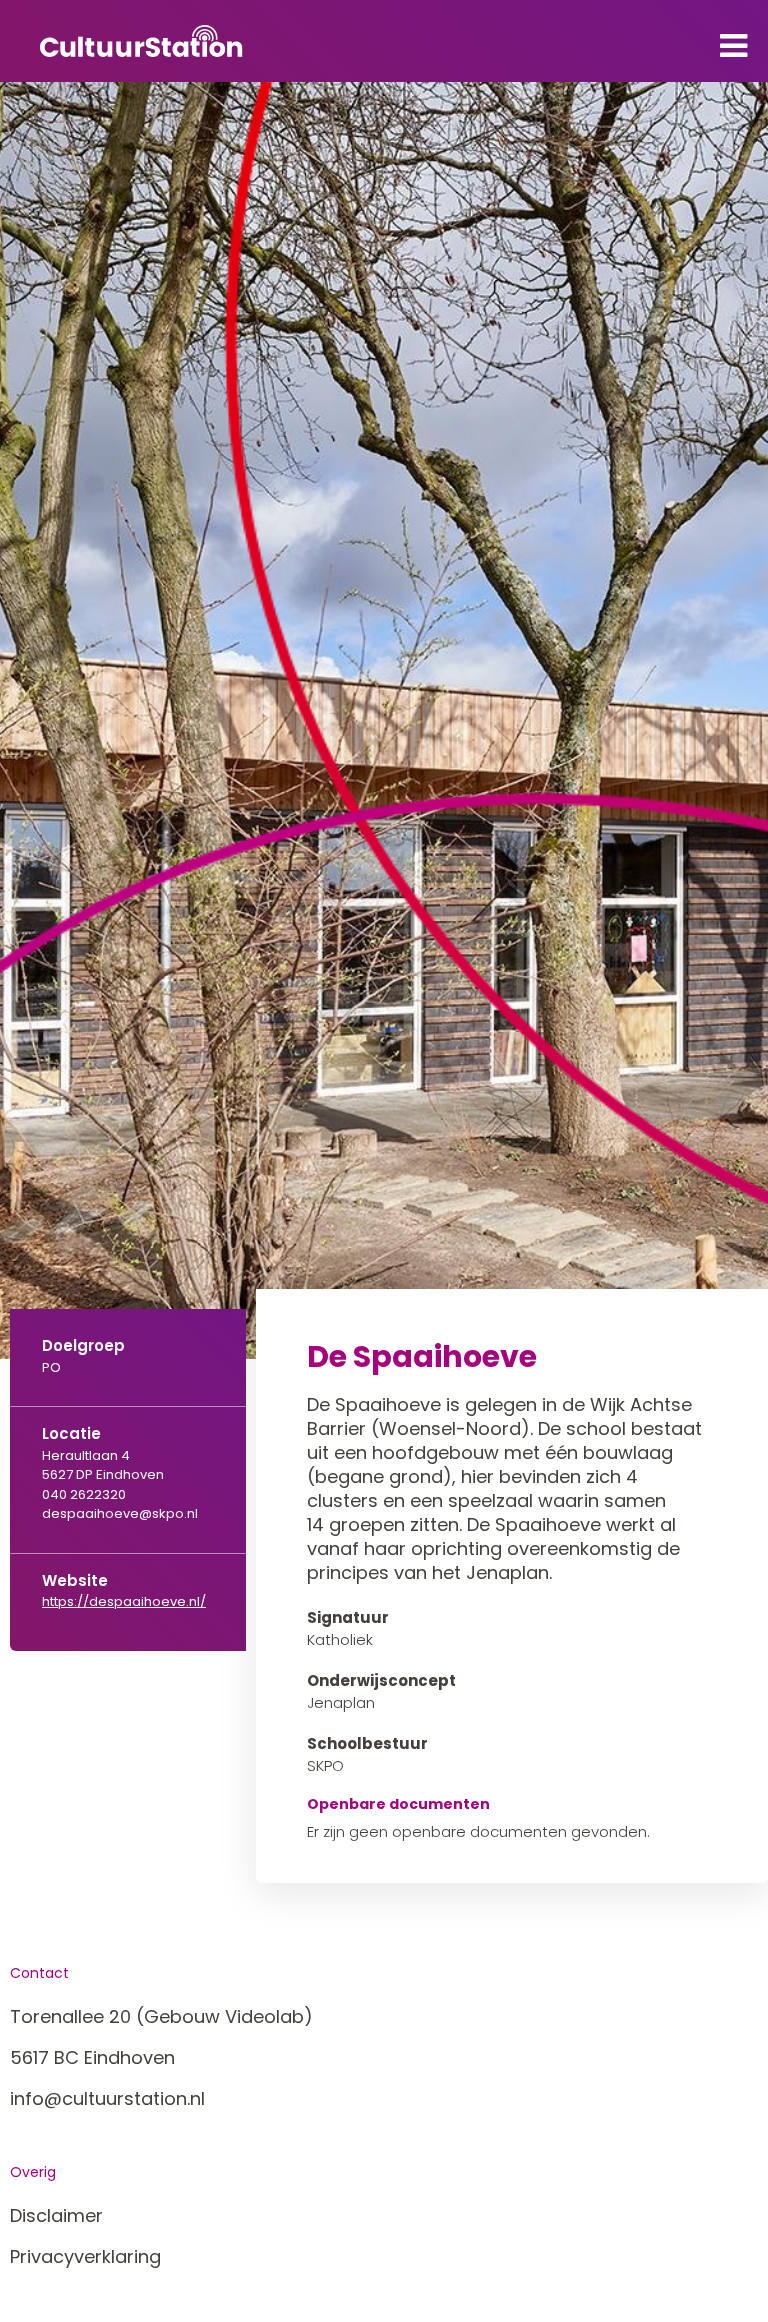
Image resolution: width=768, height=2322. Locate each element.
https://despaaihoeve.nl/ (124, 1601)
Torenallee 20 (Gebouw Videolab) (161, 2016)
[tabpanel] (384, 720)
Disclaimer (56, 2215)
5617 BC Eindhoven (92, 2057)
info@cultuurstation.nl (107, 2098)
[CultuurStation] (141, 41)
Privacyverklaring (85, 2256)
